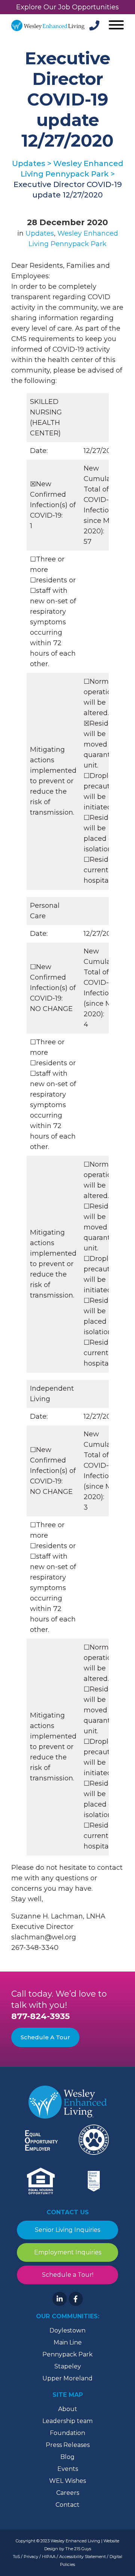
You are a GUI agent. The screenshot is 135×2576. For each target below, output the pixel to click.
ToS (16, 2557)
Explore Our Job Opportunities (67, 7)
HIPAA (49, 2557)
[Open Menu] (115, 26)
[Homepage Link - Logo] (48, 25)
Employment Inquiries (68, 2252)
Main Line (68, 2342)
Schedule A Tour (45, 2037)
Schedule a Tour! (68, 2275)
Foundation (67, 2433)
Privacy (31, 2557)
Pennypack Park (67, 2354)
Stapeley (68, 2366)
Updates (40, 233)
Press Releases (68, 2445)
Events (68, 2469)
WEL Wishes (67, 2481)
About (68, 2409)
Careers (68, 2493)
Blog (67, 2457)
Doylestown (67, 2330)
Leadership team (67, 2421)
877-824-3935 (40, 2016)
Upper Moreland (67, 2378)
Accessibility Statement (82, 2557)
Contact (67, 2505)
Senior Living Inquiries (67, 2230)
